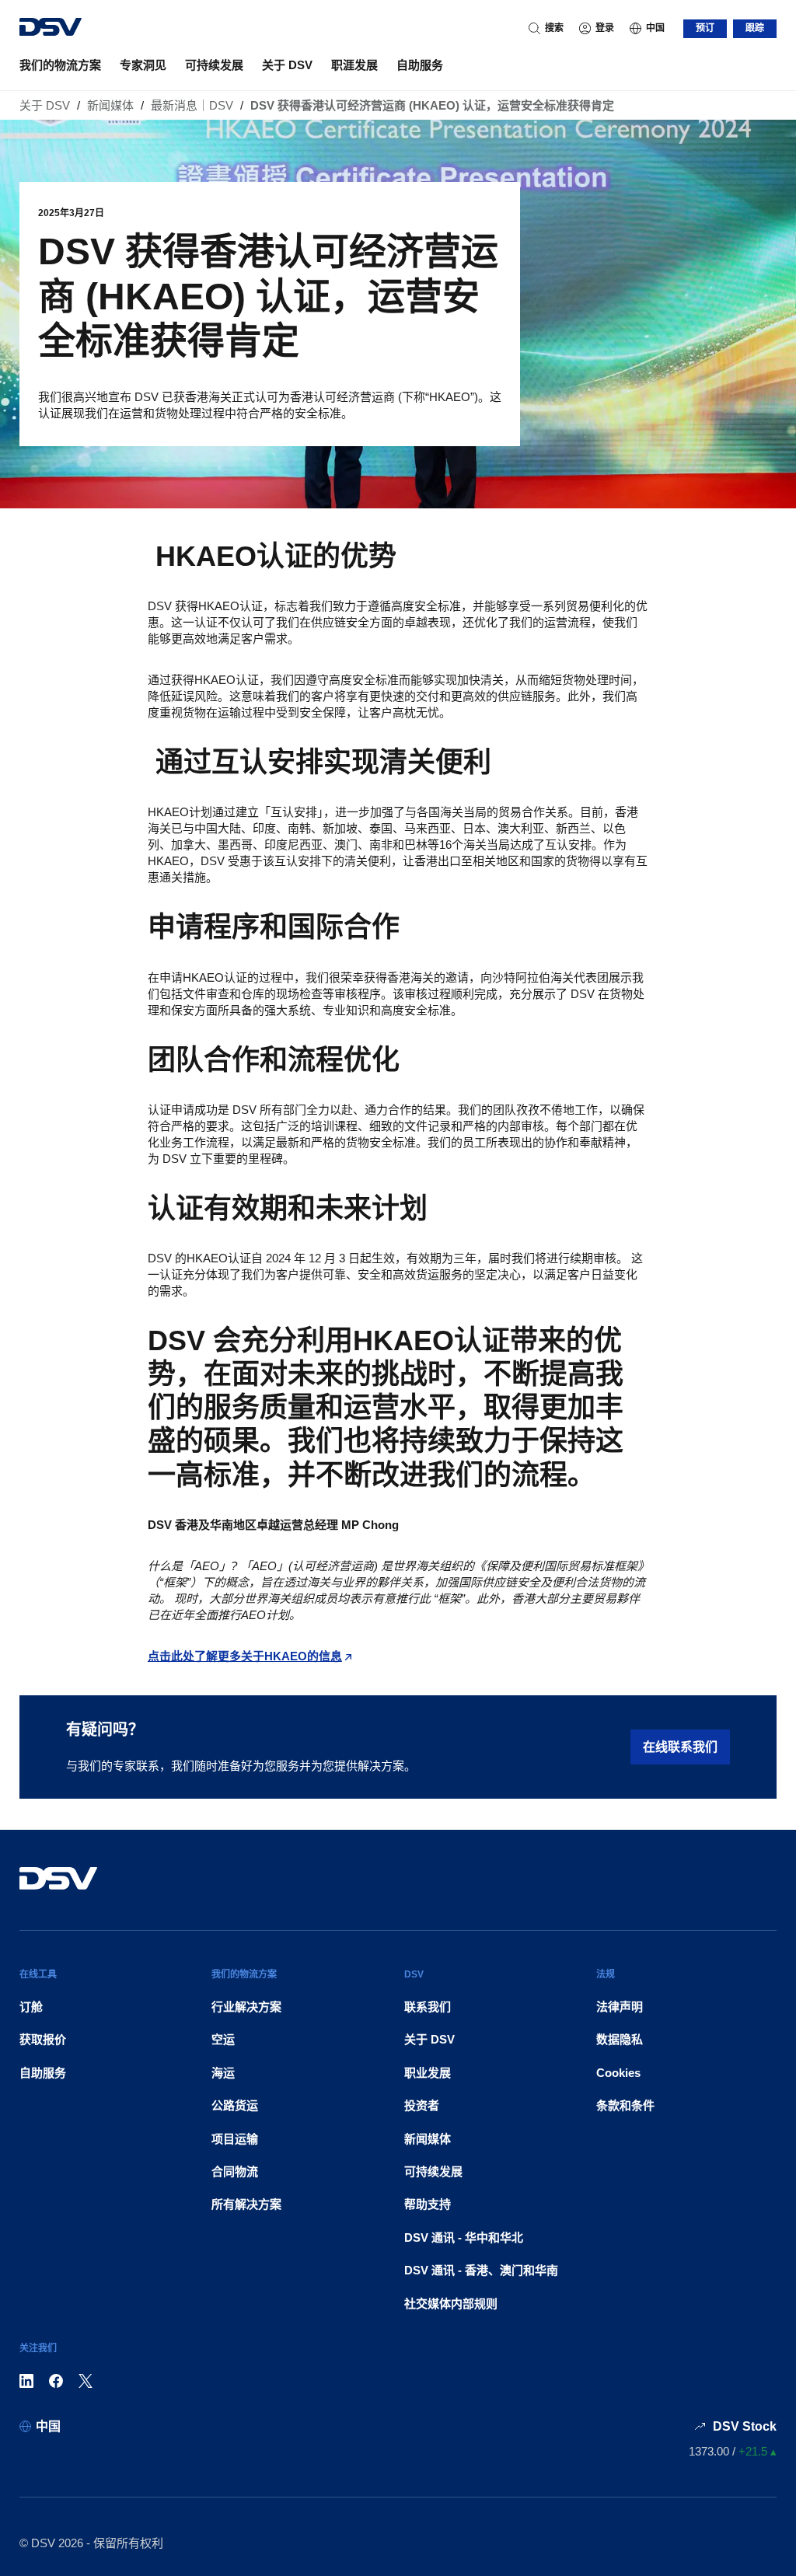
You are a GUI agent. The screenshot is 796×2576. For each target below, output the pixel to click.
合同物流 (235, 2171)
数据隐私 (620, 2039)
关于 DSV (287, 65)
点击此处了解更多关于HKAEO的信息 (245, 1656)
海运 (223, 2073)
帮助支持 (428, 2204)
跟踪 (755, 28)
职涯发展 (354, 65)
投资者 (422, 2105)
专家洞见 (143, 65)
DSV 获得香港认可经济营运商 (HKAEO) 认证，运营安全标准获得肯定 (432, 105)
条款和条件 (625, 2105)
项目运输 (235, 2139)
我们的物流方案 (60, 65)
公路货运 (235, 2105)
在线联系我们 (680, 1747)
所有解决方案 (246, 2204)
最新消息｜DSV (192, 105)
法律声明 (620, 2007)
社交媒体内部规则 (451, 2304)
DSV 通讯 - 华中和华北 (464, 2237)
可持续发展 (214, 65)
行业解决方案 (246, 2007)
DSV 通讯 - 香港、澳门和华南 (481, 2270)
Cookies (618, 2073)
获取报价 (43, 2039)
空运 (223, 2039)
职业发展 (428, 2073)
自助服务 (420, 65)
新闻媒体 (110, 105)
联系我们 (428, 2007)
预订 (705, 28)
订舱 (31, 2007)
